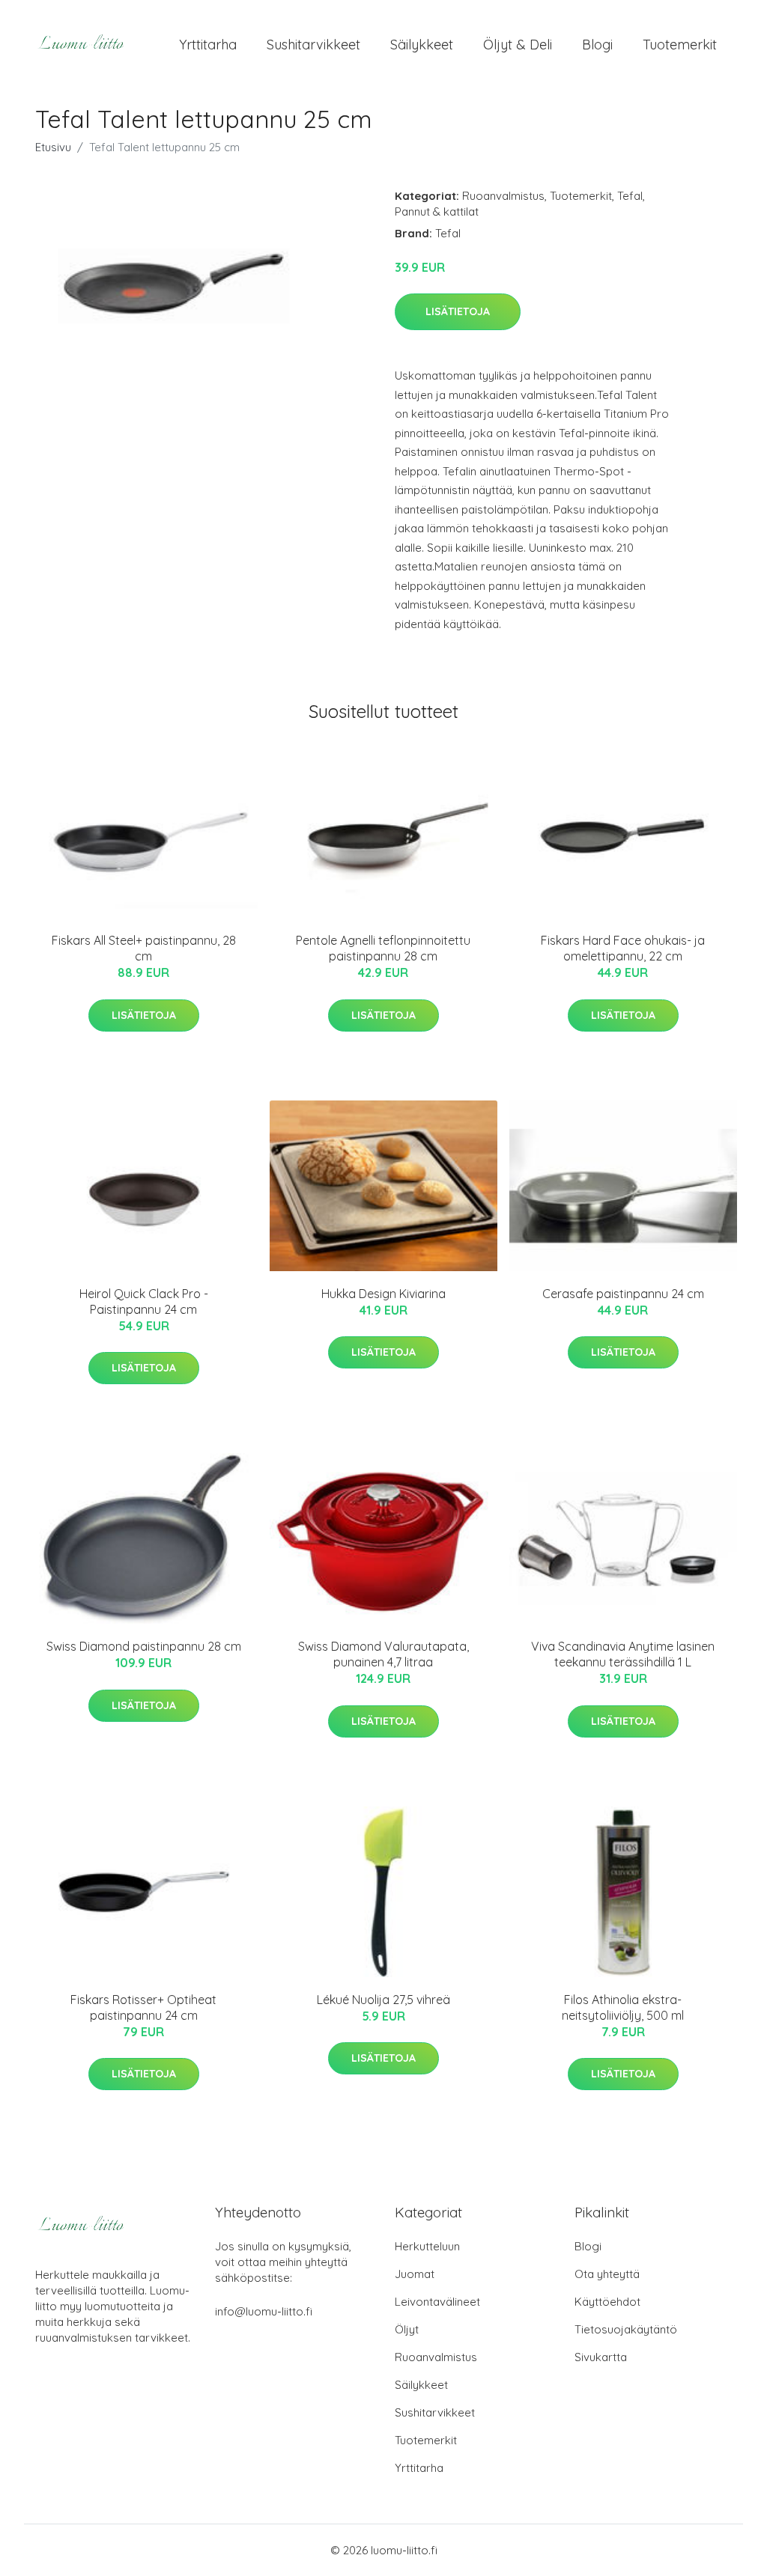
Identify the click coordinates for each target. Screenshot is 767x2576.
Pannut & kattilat (437, 211)
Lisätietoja (458, 311)
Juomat (415, 2274)
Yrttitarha (208, 45)
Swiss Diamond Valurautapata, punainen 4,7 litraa (383, 1654)
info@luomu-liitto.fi (264, 2311)
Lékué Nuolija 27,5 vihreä (383, 2000)
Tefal (630, 196)
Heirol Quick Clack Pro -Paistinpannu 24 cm (144, 1301)
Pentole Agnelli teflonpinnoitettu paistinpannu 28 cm (383, 948)
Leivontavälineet (437, 2302)
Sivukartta (601, 2357)
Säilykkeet (422, 45)
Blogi (597, 45)
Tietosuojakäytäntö (626, 2329)
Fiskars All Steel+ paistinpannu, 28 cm (144, 948)
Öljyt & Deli (518, 45)
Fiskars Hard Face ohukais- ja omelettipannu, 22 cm (623, 948)
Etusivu (53, 147)
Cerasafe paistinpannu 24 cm (623, 1294)
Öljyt (407, 2329)
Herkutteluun (427, 2246)
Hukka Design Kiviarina (383, 1294)
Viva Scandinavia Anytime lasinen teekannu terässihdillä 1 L (623, 1654)
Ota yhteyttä (607, 2274)
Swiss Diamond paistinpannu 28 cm (144, 1646)
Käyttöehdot (607, 2302)
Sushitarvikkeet (313, 45)
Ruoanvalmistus (503, 196)
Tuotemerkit (680, 45)
